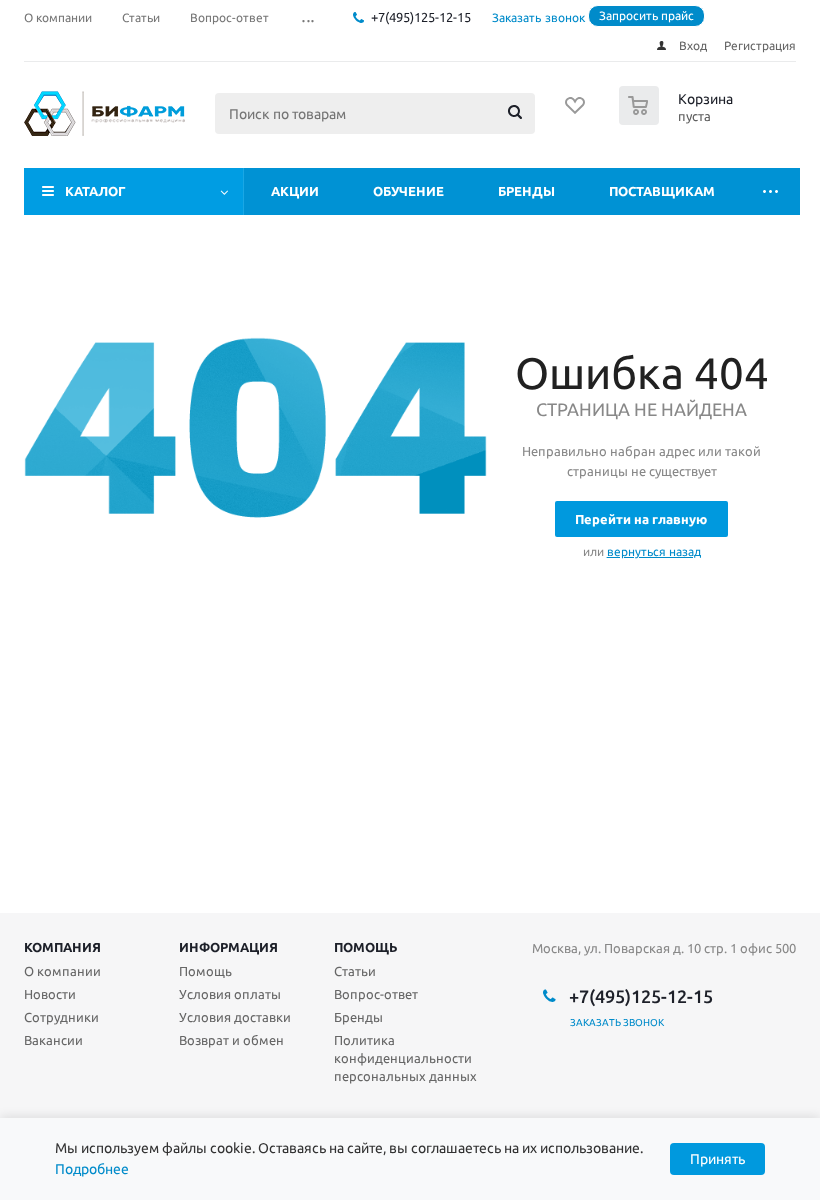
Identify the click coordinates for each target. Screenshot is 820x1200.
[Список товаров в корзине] (678, 119)
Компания (62, 947)
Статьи (355, 971)
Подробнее (92, 1169)
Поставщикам (662, 191)
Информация (228, 947)
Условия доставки (235, 1017)
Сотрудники (61, 1017)
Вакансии (53, 1040)
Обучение (408, 191)
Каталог (95, 191)
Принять (717, 1159)
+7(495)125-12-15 (421, 17)
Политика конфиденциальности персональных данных (405, 1058)
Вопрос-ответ (376, 994)
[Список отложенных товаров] (576, 112)
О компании (62, 971)
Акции (295, 191)
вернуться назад (654, 551)
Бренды (526, 191)
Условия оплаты (230, 994)
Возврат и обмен (231, 1040)
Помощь (366, 947)
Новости (50, 994)
